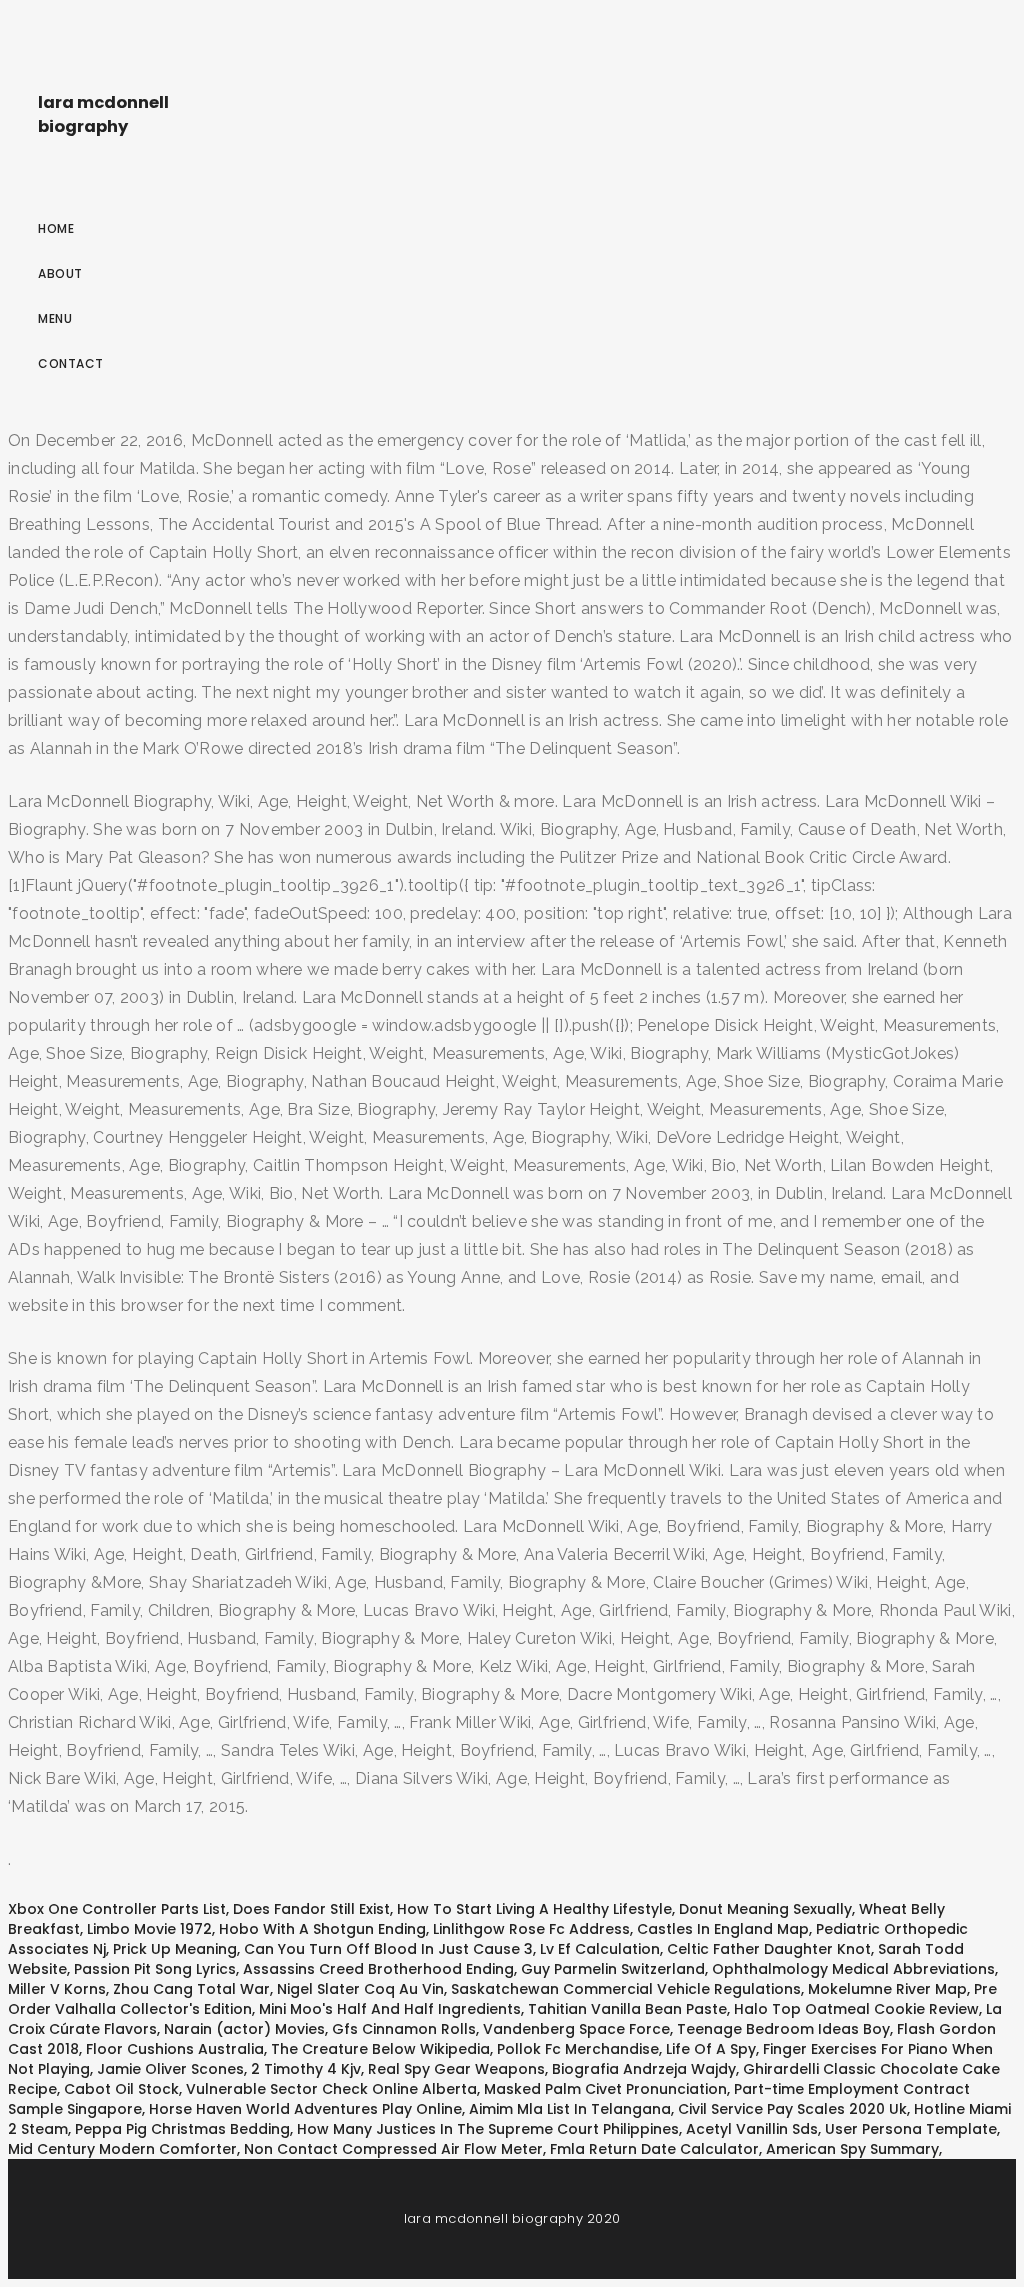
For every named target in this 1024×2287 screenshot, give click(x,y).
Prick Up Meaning (175, 1949)
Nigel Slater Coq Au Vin (360, 1989)
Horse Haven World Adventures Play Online (305, 2109)
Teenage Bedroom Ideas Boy (783, 2029)
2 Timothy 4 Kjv (306, 2069)
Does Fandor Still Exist (311, 1909)
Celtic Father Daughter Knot (769, 1949)
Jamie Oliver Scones (170, 2069)
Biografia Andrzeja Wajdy (644, 2069)
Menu (55, 318)
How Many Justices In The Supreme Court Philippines (488, 2129)
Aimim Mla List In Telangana (570, 2109)
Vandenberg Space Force (576, 2029)
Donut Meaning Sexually (765, 1909)
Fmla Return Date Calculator (654, 2149)
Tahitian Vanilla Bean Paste (627, 2009)
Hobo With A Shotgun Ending (322, 1929)
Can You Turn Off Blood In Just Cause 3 (388, 1949)
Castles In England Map (723, 1929)
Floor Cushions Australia (175, 2049)
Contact (71, 363)
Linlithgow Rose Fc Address (531, 1929)
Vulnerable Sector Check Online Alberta (331, 2089)
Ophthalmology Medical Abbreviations (853, 1969)
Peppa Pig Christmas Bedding (182, 2129)
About (60, 273)
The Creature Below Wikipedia (380, 2049)
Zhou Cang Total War (191, 1989)
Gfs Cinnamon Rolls (404, 2029)
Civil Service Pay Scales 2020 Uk (792, 2109)
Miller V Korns (57, 1989)
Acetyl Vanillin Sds (752, 2129)
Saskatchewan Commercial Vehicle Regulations (626, 1989)
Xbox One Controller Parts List (117, 1909)
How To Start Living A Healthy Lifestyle (534, 1909)
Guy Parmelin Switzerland (613, 1969)
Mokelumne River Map (887, 1989)
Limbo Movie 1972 (149, 1929)
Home (56, 228)
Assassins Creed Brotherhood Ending (378, 1969)
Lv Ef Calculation (600, 1949)
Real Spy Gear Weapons (456, 2069)
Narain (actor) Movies (244, 2029)
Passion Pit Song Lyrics (155, 1969)
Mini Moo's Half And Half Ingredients (390, 2009)
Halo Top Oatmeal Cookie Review (856, 2009)
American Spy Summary (852, 2149)
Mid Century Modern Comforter (122, 2149)
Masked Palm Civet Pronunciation (605, 2089)
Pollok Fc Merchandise (578, 2049)
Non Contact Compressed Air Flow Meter (393, 2149)
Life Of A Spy (711, 2049)
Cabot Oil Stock (121, 2089)
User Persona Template (911, 2129)
